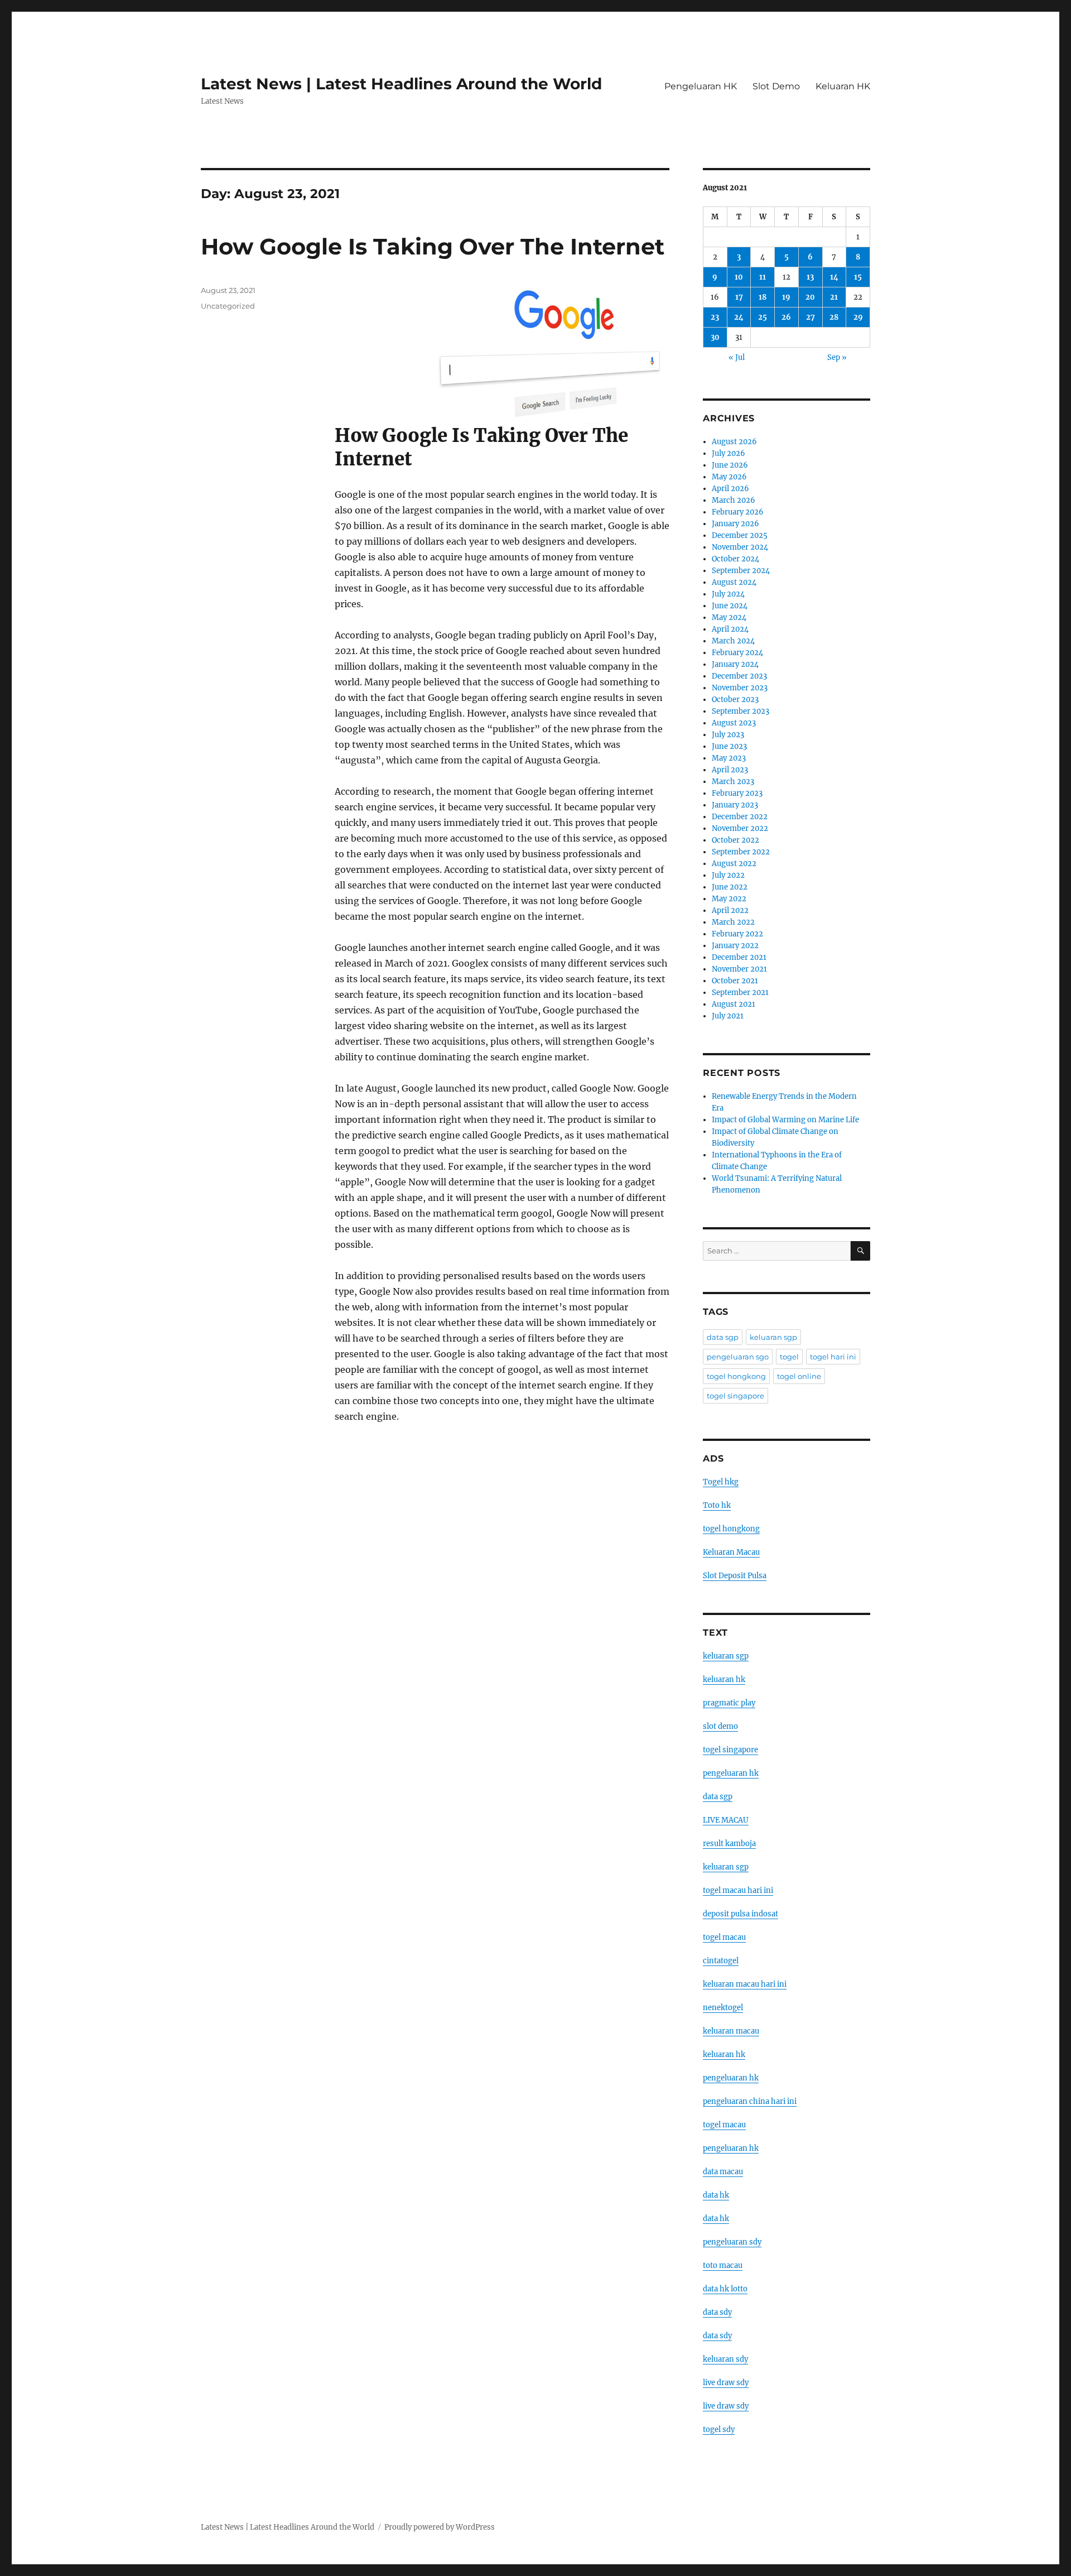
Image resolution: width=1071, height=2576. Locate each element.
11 (763, 277)
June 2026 (730, 465)
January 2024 (735, 664)
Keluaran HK (843, 86)
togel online (799, 1376)
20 (810, 297)
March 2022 (733, 922)
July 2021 (728, 1016)
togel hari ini (833, 1357)
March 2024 (733, 641)
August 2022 (734, 864)
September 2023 (740, 711)
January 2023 (735, 805)
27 (811, 317)
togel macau (724, 2125)
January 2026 (735, 524)
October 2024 (735, 559)
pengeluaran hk (731, 1773)
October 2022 (735, 840)
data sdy (717, 2312)
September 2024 (741, 571)
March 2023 (733, 782)
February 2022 (737, 934)
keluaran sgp (773, 1337)
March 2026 (734, 500)
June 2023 (729, 746)
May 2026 (729, 477)
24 (739, 317)
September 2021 (740, 993)
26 (786, 317)
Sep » (837, 357)
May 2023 (729, 758)
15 (858, 277)
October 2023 (735, 700)
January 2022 (735, 946)
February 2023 (737, 793)
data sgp (723, 1337)
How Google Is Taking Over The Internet (433, 246)
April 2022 (730, 910)
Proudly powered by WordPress (440, 2527)
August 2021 (734, 1004)
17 (739, 297)
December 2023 (739, 676)
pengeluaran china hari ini (750, 2101)
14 (834, 277)
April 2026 (730, 489)
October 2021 (735, 981)
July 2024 (728, 594)
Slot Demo (776, 86)
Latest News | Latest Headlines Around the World (401, 84)
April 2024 (730, 629)
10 (739, 277)
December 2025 (740, 535)
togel (789, 1357)
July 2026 (729, 453)
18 (763, 297)
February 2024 (737, 653)
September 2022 (741, 852)
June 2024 (730, 606)
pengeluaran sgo (738, 1357)
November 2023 (740, 688)
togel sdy (719, 2430)
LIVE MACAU (726, 1820)
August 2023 (734, 723)
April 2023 (730, 770)
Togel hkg (721, 1482)
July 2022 (728, 875)
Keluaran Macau (731, 1552)
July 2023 (728, 735)
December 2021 (739, 957)
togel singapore (735, 1396)
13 (810, 277)
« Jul (737, 357)
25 (763, 317)
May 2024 (729, 617)
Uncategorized (228, 306)
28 (834, 317)
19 (786, 297)
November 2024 (740, 547)
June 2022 (730, 887)
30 (715, 337)
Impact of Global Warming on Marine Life (785, 1120)
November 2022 (740, 828)
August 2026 (734, 442)
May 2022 (729, 899)
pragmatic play (729, 1703)
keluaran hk (724, 1679)
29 (858, 317)
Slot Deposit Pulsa (735, 1576)
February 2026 (738, 512)
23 (715, 317)
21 (834, 297)
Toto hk (717, 1505)
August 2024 (734, 582)
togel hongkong (736, 1376)
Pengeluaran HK (701, 86)
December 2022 (740, 817)
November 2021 (739, 969)
